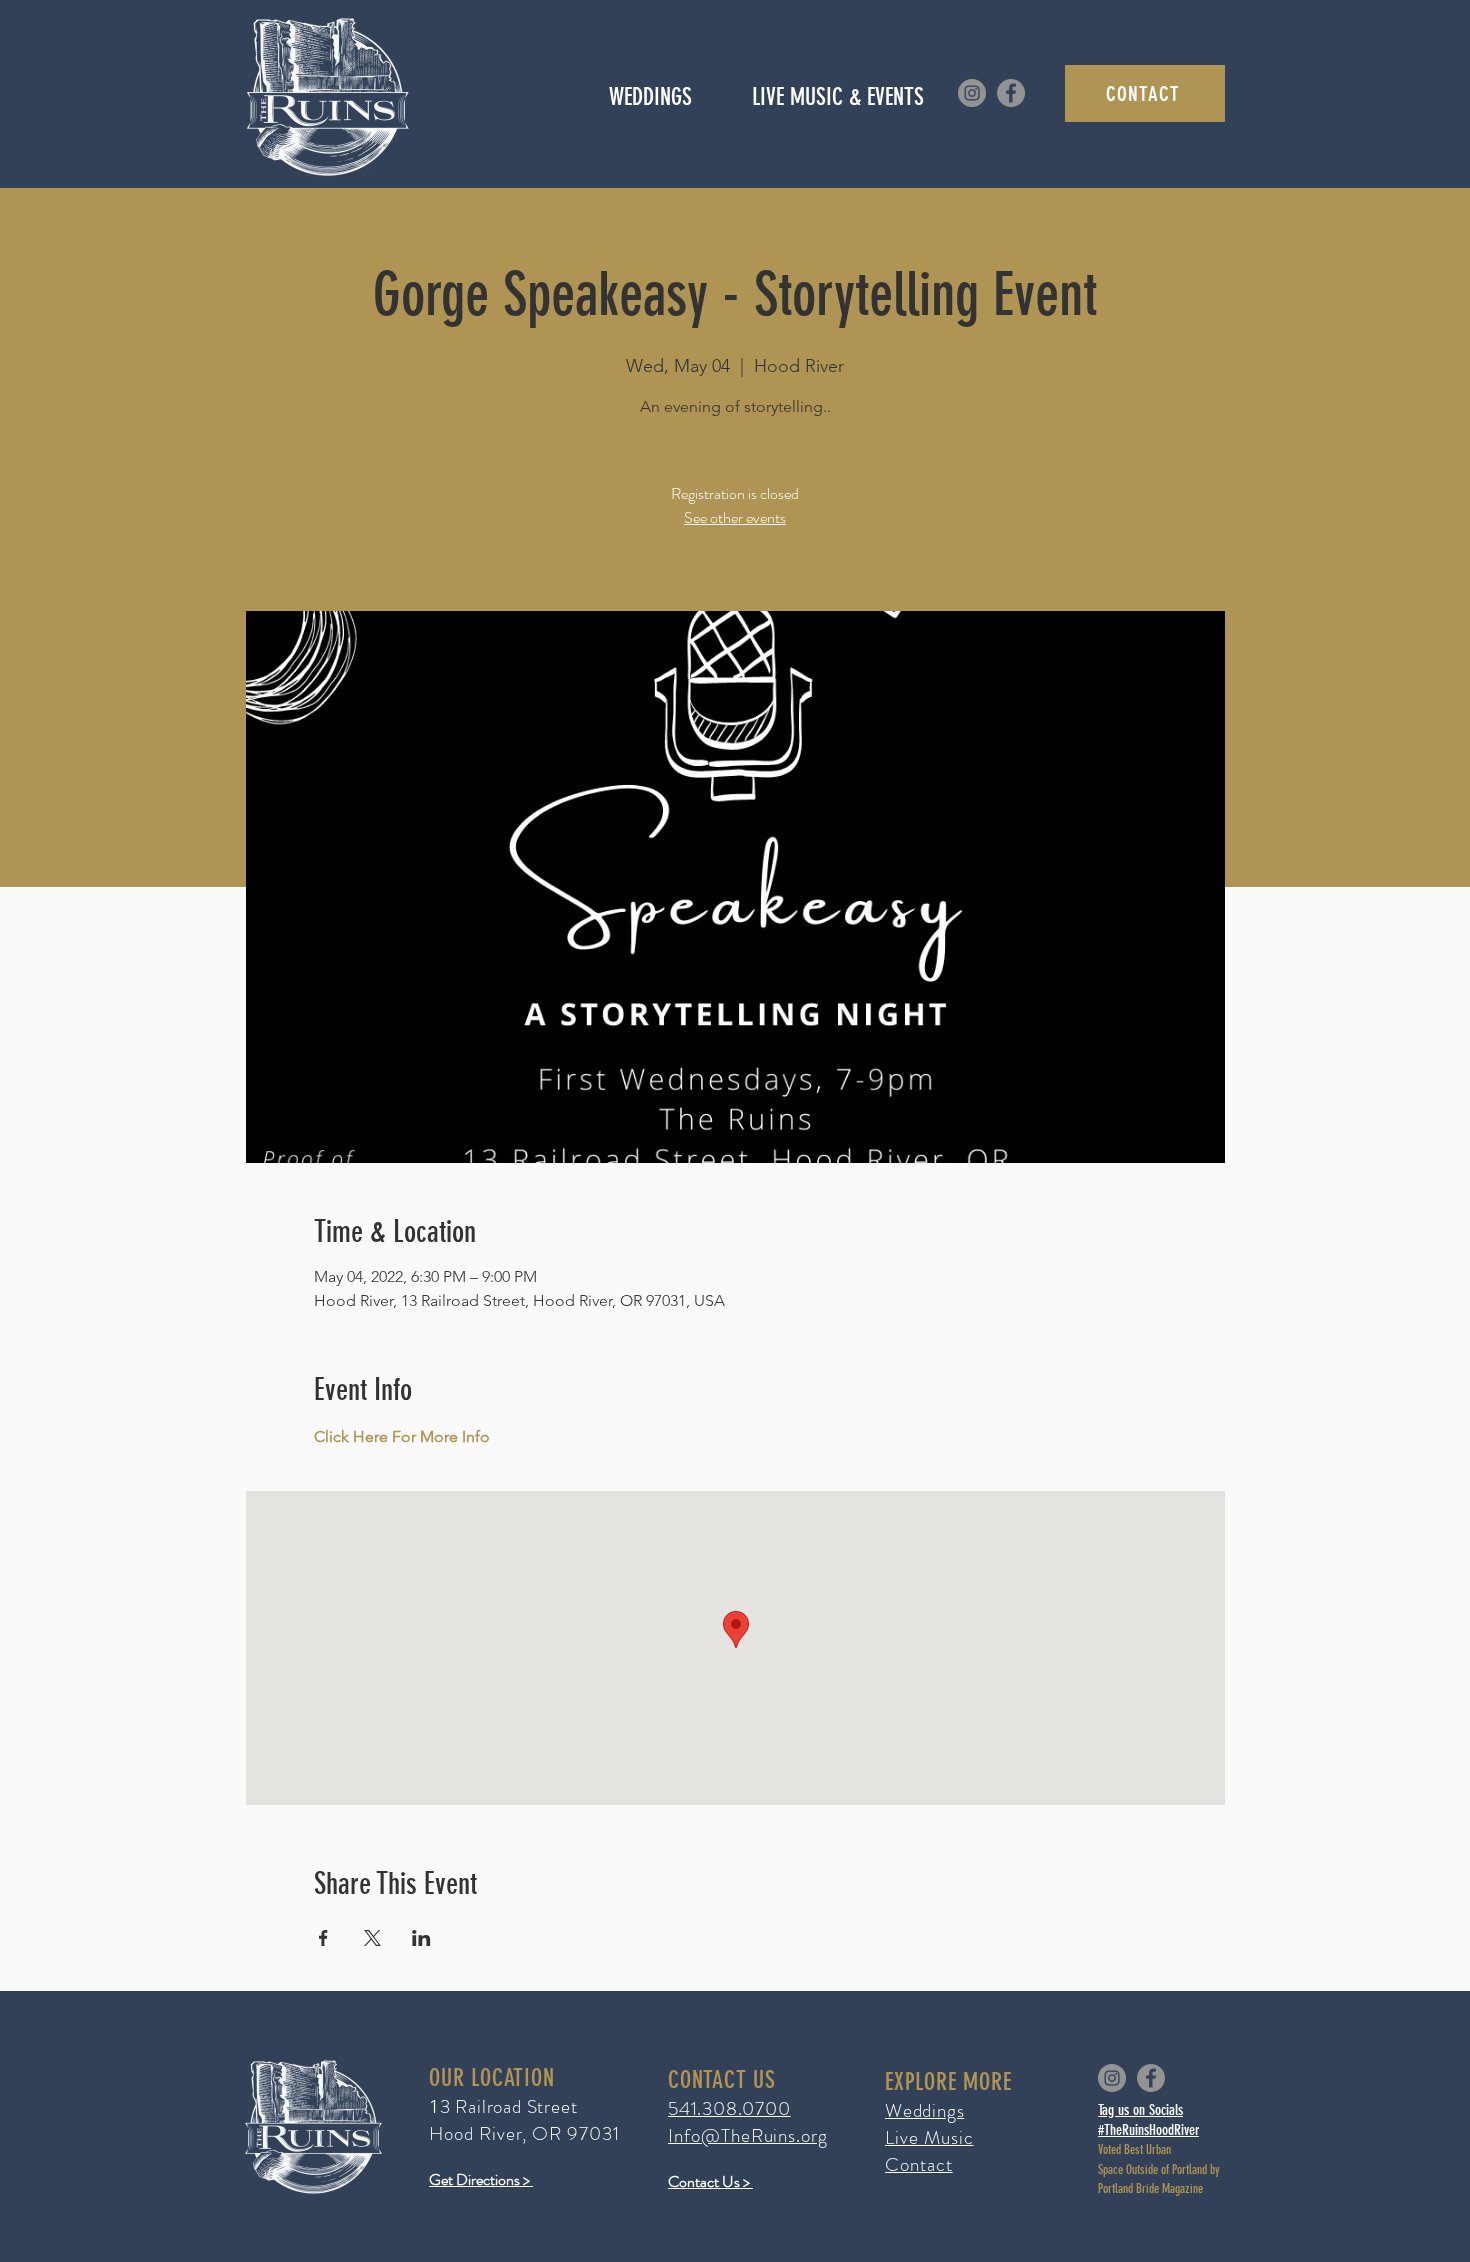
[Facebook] (1011, 93)
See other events (735, 517)
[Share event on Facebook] (323, 1938)
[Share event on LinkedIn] (421, 1938)
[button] (837, 97)
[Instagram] (972, 93)
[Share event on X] (372, 1938)
